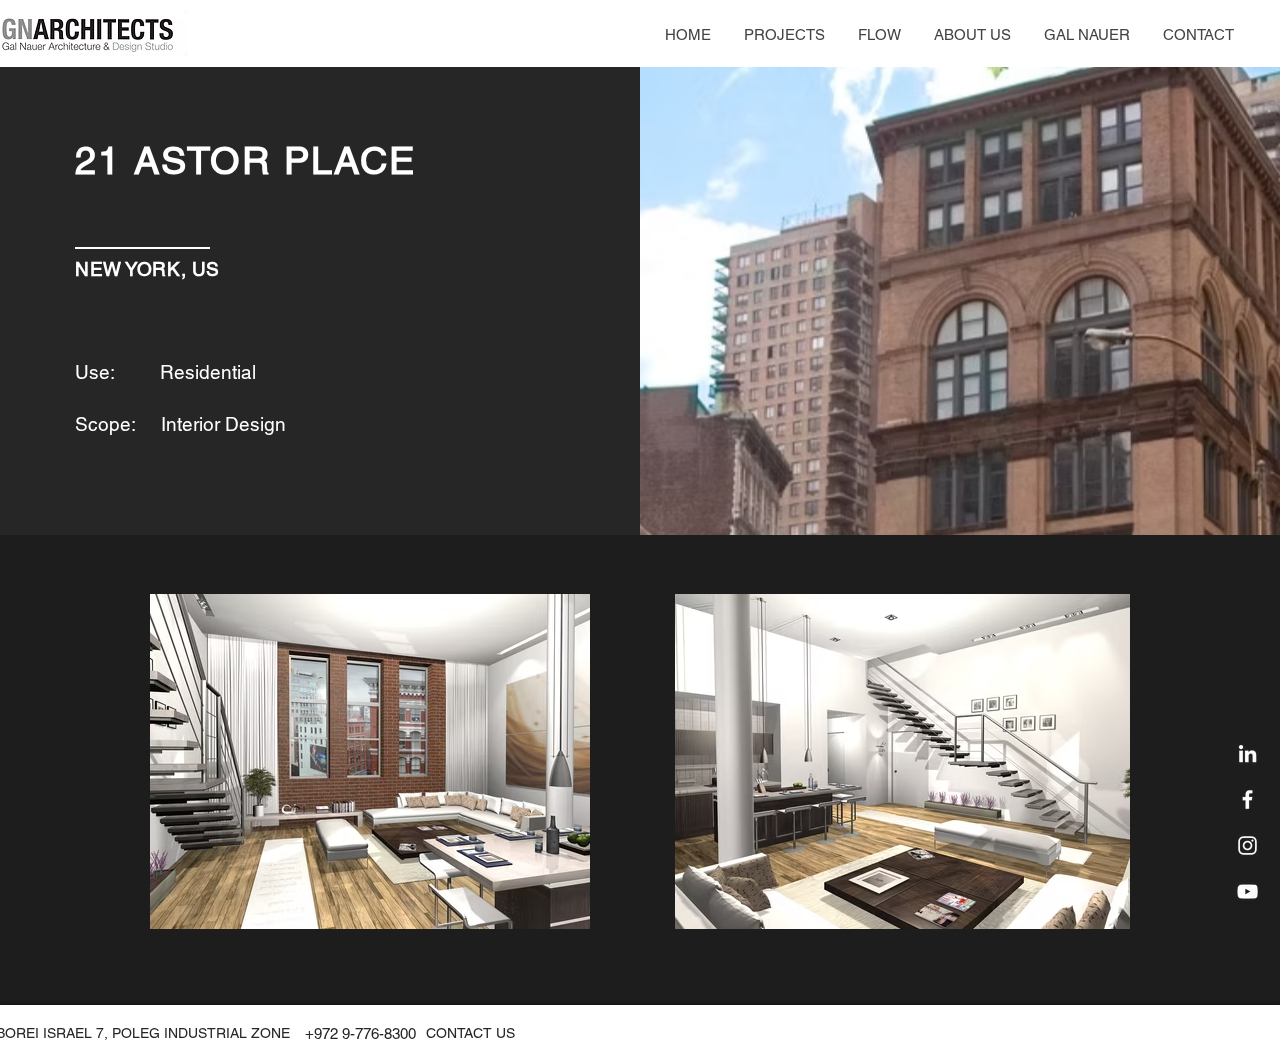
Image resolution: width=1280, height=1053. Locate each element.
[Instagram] (1247, 845)
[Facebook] (1247, 799)
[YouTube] (1247, 891)
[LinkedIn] (1247, 753)
